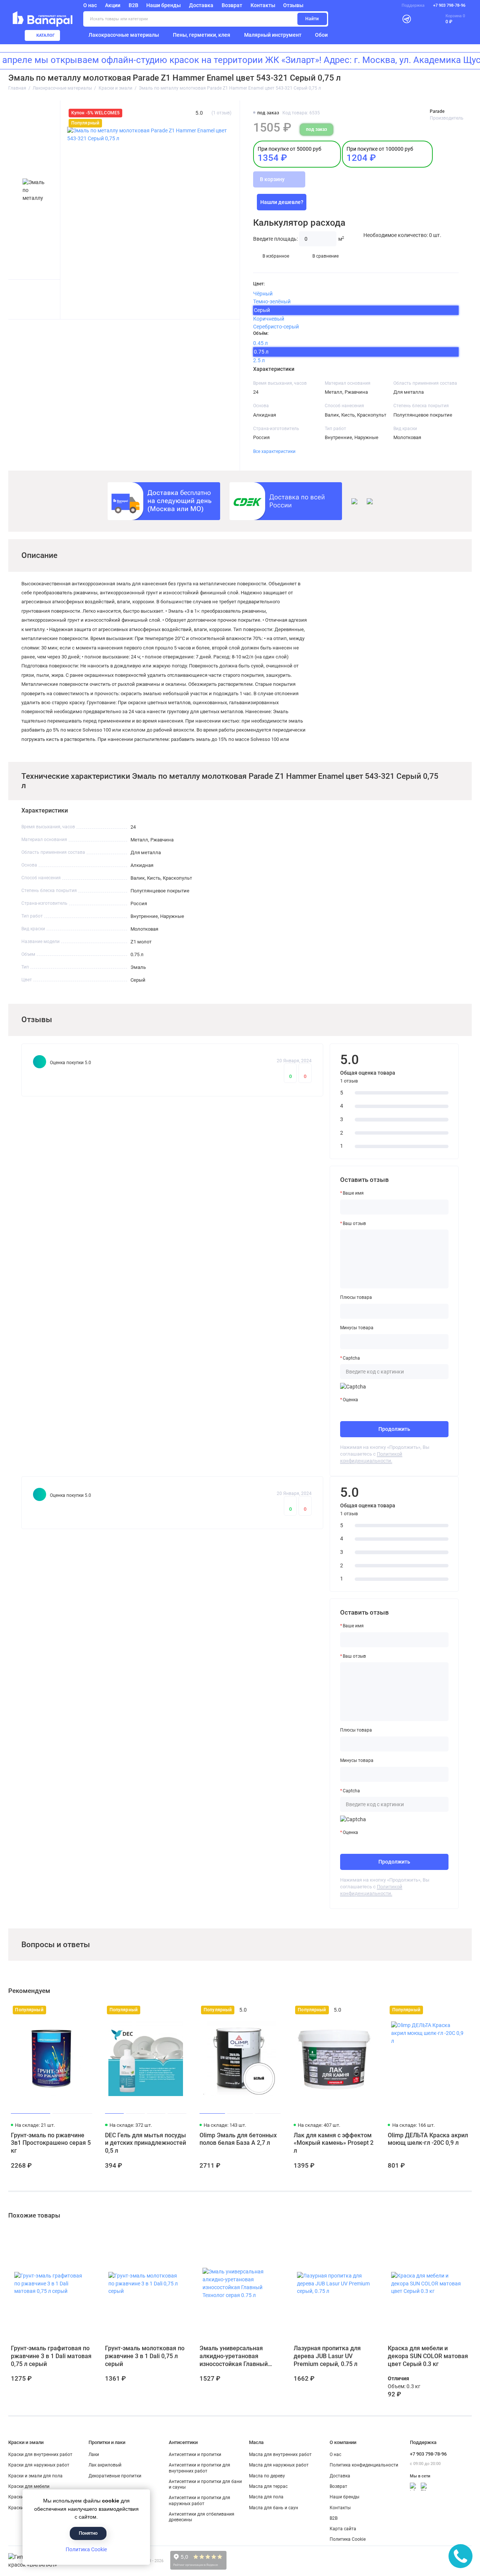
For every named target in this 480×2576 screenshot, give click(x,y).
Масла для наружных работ (279, 2465)
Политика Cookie (86, 2549)
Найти (312, 19)
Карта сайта (343, 2529)
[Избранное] (421, 19)
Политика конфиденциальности (364, 2465)
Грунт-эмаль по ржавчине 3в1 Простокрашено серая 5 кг (51, 2143)
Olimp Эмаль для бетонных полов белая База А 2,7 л (238, 2139)
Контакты (263, 5)
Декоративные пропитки (115, 2476)
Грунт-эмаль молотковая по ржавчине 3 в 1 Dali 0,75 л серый (145, 2356)
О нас (335, 2455)
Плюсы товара (356, 1297)
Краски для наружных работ (39, 2465)
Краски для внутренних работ (40, 2455)
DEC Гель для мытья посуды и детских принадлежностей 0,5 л (145, 2143)
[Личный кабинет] (390, 19)
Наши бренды (163, 5)
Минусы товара (357, 1328)
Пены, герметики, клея (202, 35)
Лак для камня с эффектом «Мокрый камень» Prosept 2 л (334, 2143)
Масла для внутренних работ (280, 2455)
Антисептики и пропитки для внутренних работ (199, 2468)
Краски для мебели (29, 2486)
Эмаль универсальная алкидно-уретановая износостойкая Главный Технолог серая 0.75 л (234, 2356)
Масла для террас (268, 2486)
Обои (321, 35)
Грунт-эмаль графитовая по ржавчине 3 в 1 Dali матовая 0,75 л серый (51, 2356)
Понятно (88, 2533)
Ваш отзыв (354, 1224)
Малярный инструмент (273, 35)
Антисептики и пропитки (195, 2455)
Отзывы (293, 5)
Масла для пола (266, 2497)
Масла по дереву (267, 2476)
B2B (133, 5)
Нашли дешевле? (282, 202)
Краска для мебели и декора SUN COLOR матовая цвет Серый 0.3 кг (428, 2356)
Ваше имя (353, 1193)
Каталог (46, 35)
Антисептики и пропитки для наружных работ (199, 2500)
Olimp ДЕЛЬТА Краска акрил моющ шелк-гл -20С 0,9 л (428, 2139)
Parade (437, 111)
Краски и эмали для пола (35, 2476)
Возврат (232, 5)
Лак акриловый (105, 2465)
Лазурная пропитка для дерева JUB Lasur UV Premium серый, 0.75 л (327, 2356)
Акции (113, 5)
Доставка (201, 5)
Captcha (351, 1358)
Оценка (350, 1400)
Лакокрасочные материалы (124, 35)
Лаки (94, 2455)
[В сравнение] (74, 2010)
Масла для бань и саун (274, 2508)
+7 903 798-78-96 (449, 5)
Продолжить (394, 1429)
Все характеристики (274, 451)
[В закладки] (86, 2010)
